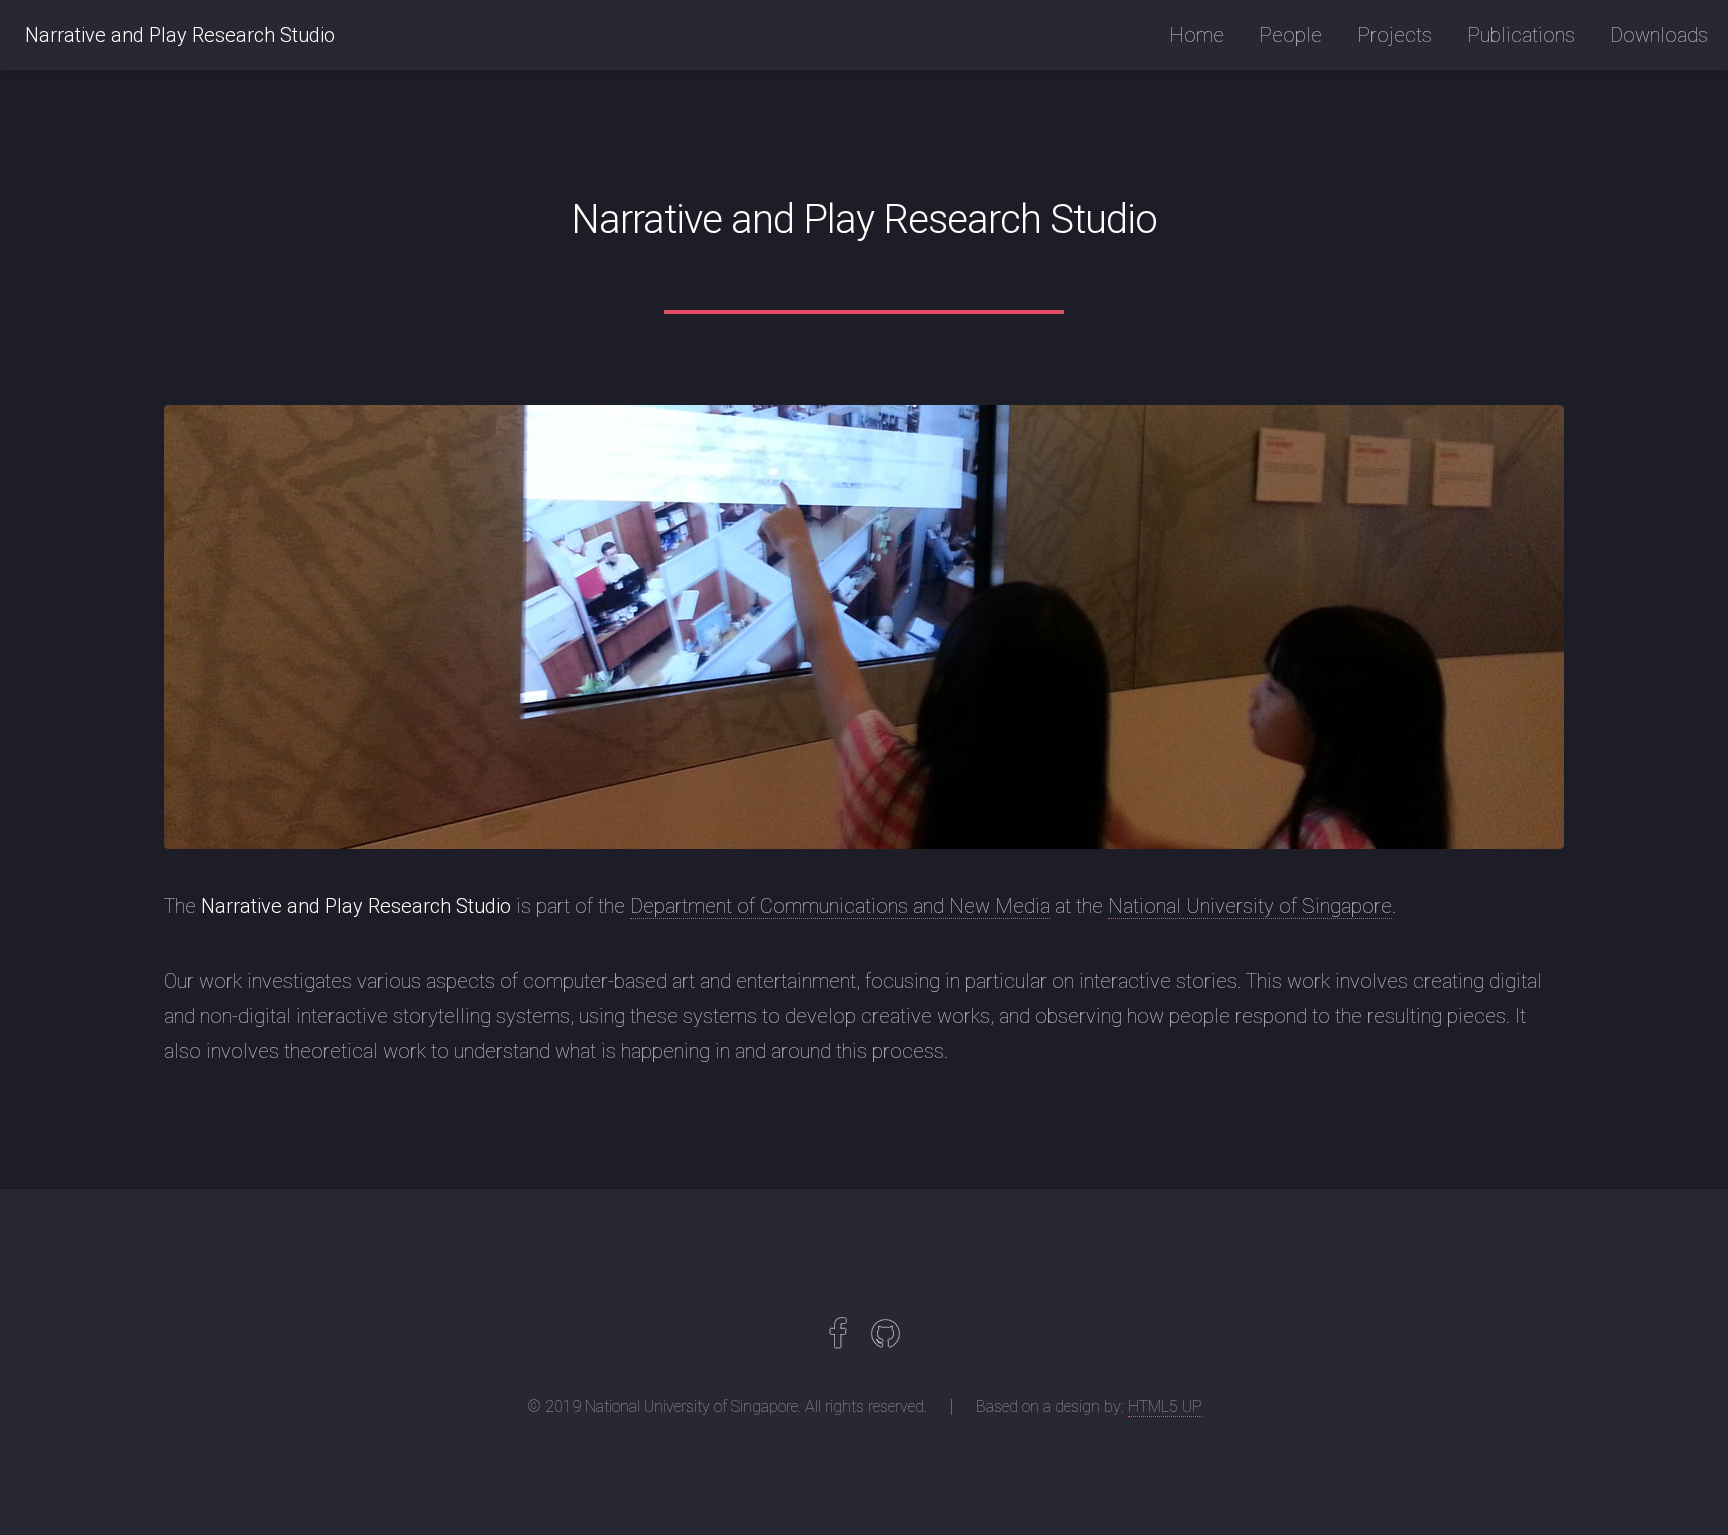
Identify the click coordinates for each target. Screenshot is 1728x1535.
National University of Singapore (1250, 906)
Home (1196, 35)
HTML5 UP (1165, 1406)
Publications (1521, 35)
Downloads (1659, 35)
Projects (1394, 35)
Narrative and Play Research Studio (180, 35)
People (1290, 35)
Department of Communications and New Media (840, 906)
